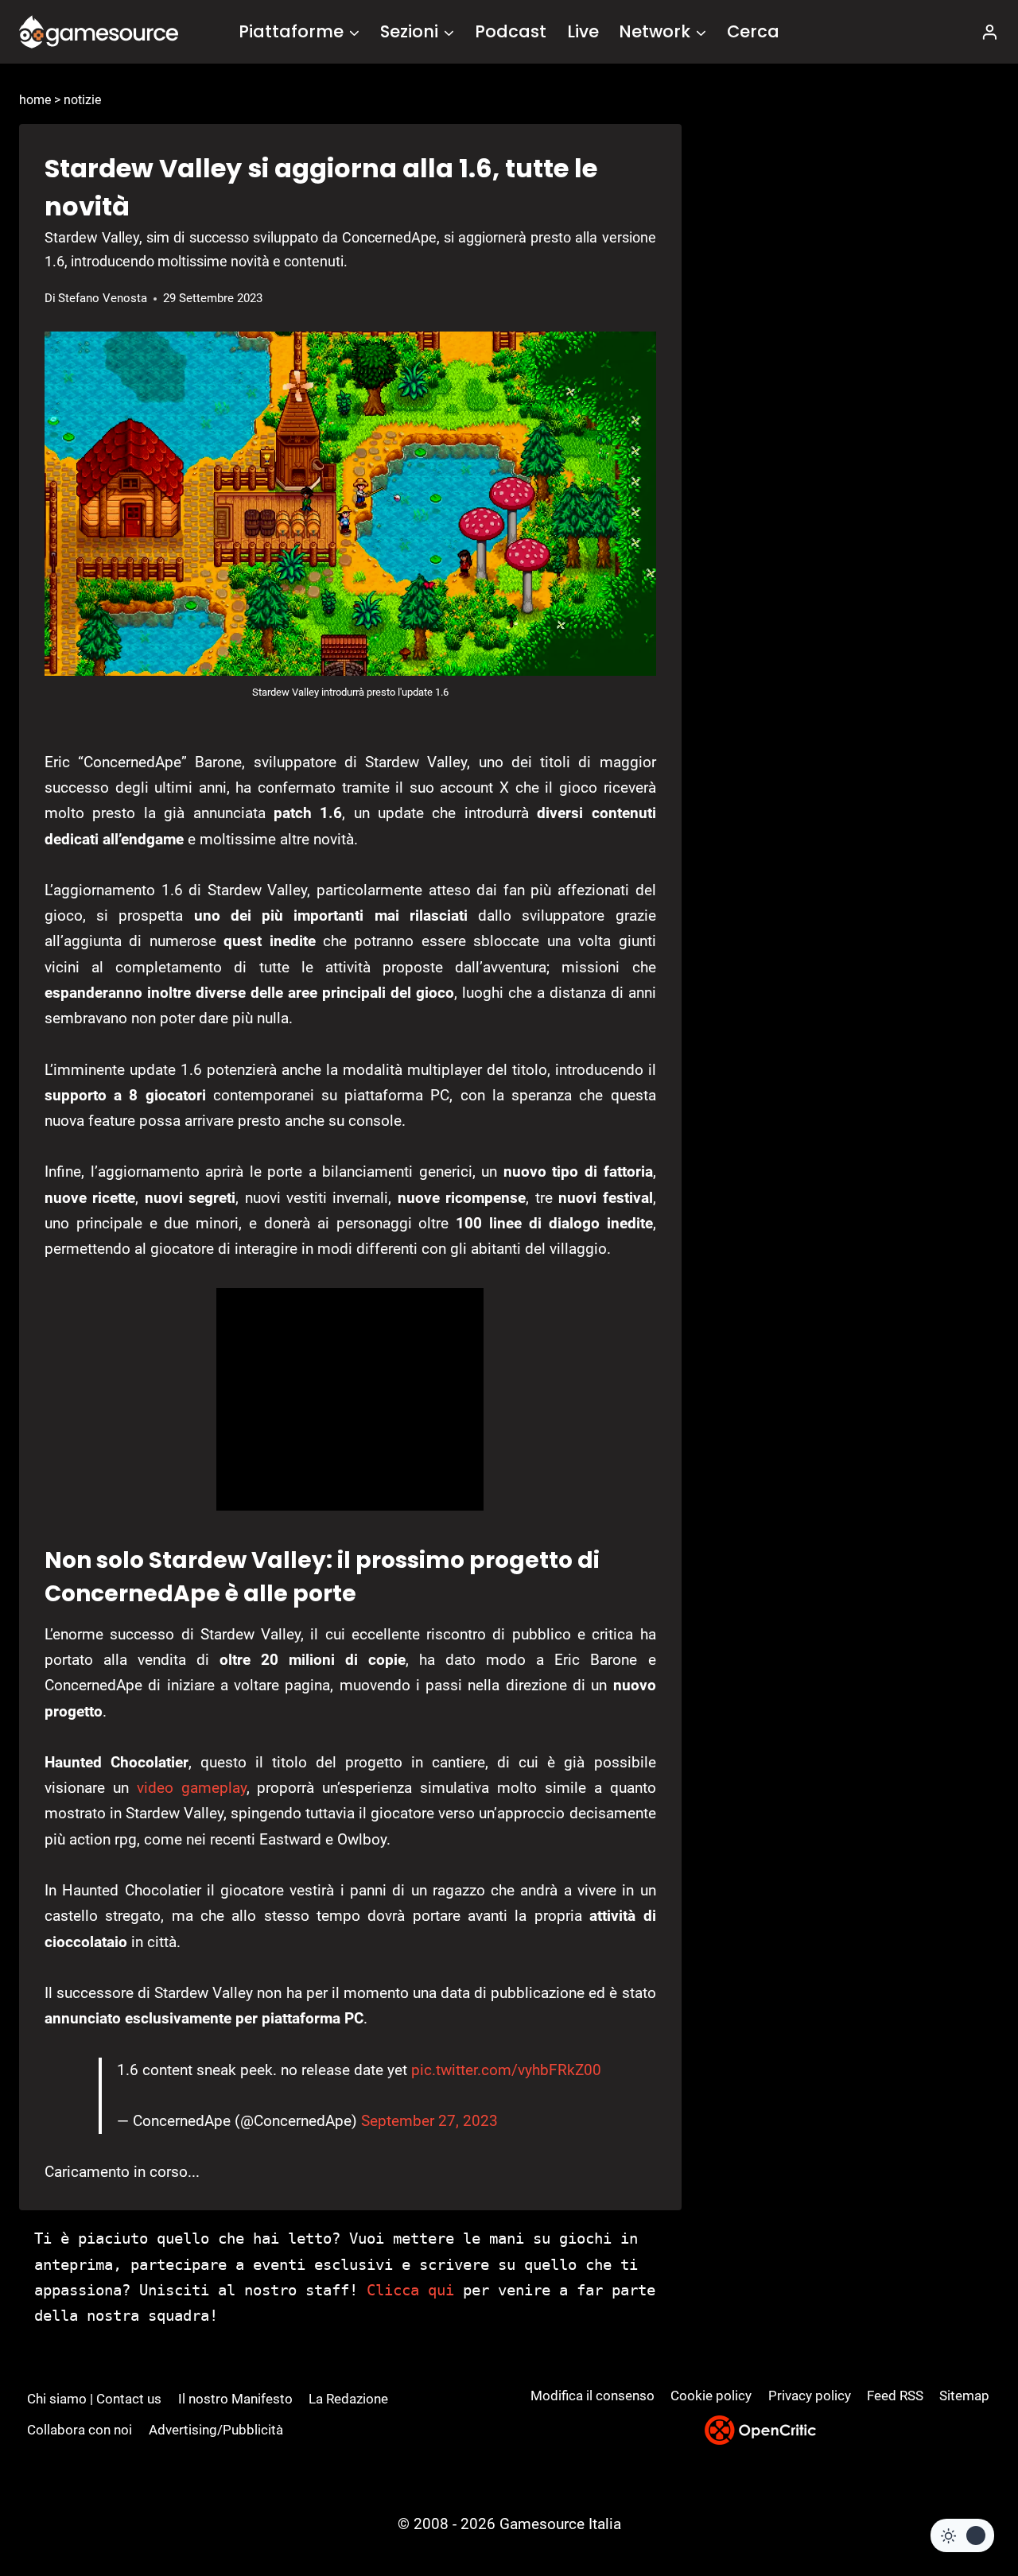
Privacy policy (810, 2396)
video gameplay (192, 1788)
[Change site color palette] (962, 2535)
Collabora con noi (80, 2430)
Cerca (753, 31)
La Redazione (348, 2399)
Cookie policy (711, 2396)
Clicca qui (410, 2290)
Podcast (511, 31)
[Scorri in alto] (964, 2505)
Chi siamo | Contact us (94, 2399)
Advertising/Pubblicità (216, 2430)
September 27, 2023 (429, 2121)
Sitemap (964, 2396)
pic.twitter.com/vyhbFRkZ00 (506, 2070)
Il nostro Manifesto (235, 2399)
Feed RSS (895, 2396)
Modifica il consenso (593, 2396)
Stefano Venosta (103, 298)
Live (583, 31)
